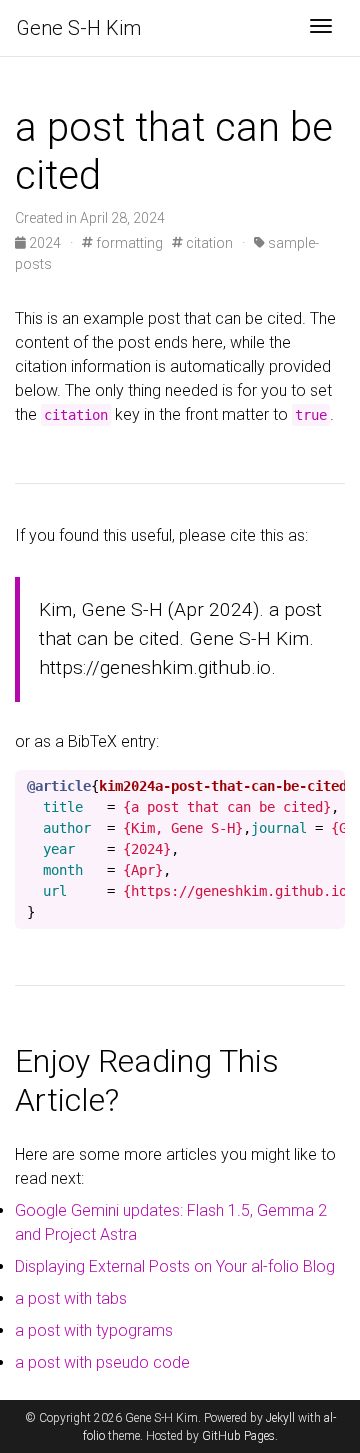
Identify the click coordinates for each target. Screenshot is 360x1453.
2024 (45, 243)
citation (208, 243)
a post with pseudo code (102, 1362)
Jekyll (280, 1418)
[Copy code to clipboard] (330, 787)
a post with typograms (94, 1330)
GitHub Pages (238, 1436)
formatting (128, 243)
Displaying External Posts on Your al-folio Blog (175, 1266)
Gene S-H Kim (78, 28)
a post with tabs (71, 1298)
